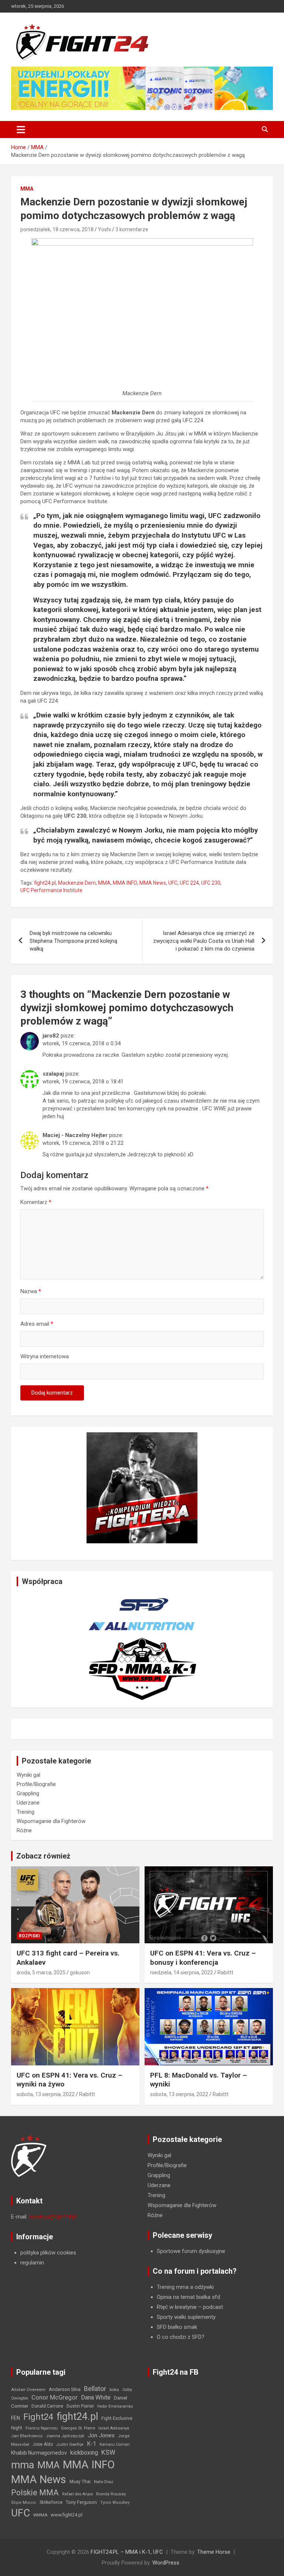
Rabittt (225, 1973)
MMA (27, 189)
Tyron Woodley (115, 2503)
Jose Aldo (43, 2444)
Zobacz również (43, 1856)
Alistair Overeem (28, 2390)
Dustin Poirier (80, 2406)
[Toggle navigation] (21, 130)
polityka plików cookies (48, 2253)
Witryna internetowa (45, 1356)
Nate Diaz (104, 2482)
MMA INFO (125, 883)
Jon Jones (101, 2435)
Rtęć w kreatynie (177, 2307)
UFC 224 (189, 883)
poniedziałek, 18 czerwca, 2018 (57, 229)
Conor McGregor (55, 2397)
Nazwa (31, 1291)
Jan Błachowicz (27, 2436)
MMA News (153, 883)
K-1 (92, 2444)
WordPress (166, 2563)
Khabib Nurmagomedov (39, 2453)
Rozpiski (29, 1936)
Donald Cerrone (47, 2406)
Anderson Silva (65, 2389)
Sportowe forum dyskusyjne (191, 2251)
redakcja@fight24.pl (53, 2217)
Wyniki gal (28, 1775)
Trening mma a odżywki (185, 2287)
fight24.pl (45, 883)
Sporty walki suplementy (186, 2317)
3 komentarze (132, 229)
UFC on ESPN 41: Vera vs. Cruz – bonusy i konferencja (203, 1958)
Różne (24, 1830)
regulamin (32, 2263)
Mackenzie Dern (77, 883)
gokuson (80, 1973)
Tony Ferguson (81, 2502)
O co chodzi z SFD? (181, 2337)
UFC (173, 883)
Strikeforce (51, 2502)
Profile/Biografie (36, 1784)
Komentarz (36, 1202)
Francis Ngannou (42, 2428)
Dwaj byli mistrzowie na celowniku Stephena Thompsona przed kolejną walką (73, 941)
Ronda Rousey (111, 2494)
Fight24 (38, 2417)
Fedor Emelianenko (115, 2406)
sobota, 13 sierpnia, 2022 (46, 2094)
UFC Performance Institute (51, 890)
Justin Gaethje (70, 2444)
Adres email (37, 1324)
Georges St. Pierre (78, 2428)
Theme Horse (214, 2552)
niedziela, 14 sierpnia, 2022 (182, 1973)
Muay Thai (80, 2482)
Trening (26, 1812)
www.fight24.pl (67, 2515)
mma (23, 2465)
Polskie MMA (35, 2493)
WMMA (40, 2515)
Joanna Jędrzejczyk (65, 2436)
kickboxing (84, 2453)
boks (114, 2390)
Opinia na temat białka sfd (188, 2297)
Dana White (96, 2397)
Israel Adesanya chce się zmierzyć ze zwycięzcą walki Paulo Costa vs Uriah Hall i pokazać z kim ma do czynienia (204, 941)
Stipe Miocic (24, 2503)
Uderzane (28, 1803)
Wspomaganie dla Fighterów (51, 1821)
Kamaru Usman (115, 2444)
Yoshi (104, 229)
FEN (16, 2418)
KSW (108, 2452)
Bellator (95, 2389)
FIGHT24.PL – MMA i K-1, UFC (127, 2552)
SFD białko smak (177, 2327)
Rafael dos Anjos (77, 2494)
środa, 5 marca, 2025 (41, 1973)
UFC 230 (211, 883)
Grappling (28, 1793)
